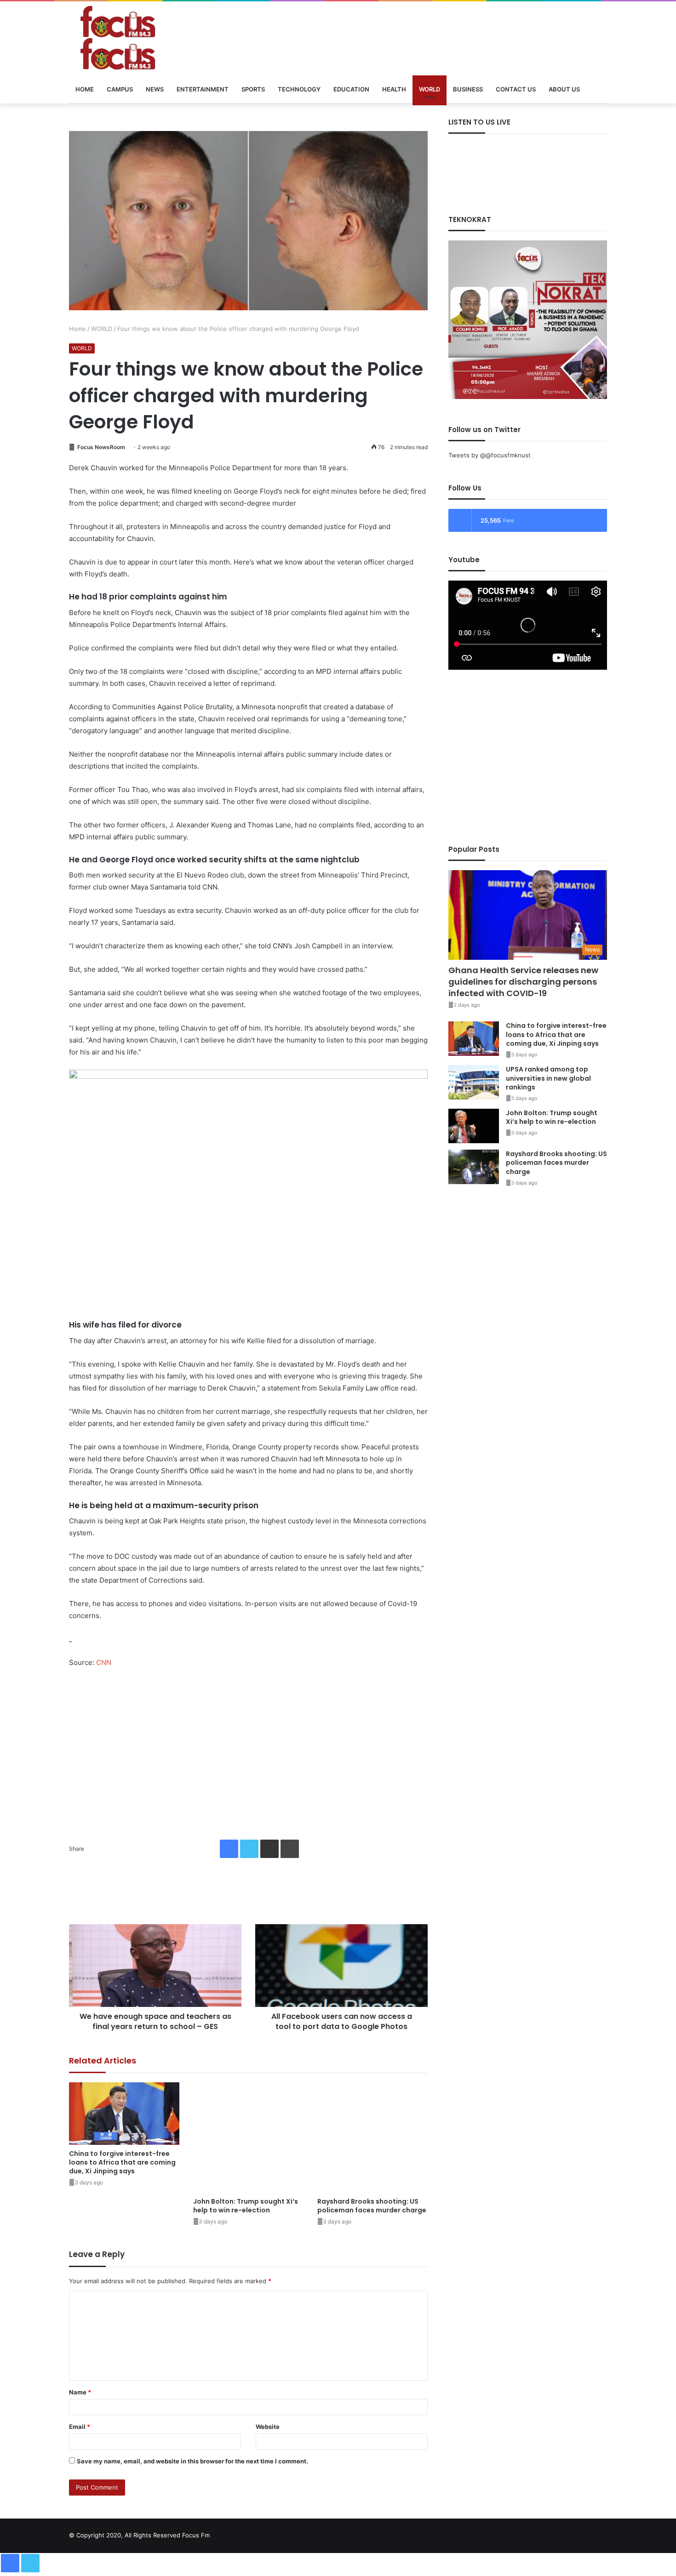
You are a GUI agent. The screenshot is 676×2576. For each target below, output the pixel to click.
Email (80, 2427)
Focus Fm (196, 2535)
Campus (120, 89)
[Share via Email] (269, 1849)
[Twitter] (249, 1849)
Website (268, 2427)
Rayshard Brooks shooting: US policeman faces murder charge (372, 2206)
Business (468, 89)
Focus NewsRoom (100, 447)
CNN (104, 1662)
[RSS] (602, 2533)
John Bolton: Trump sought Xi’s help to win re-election (246, 2206)
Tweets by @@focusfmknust (490, 455)
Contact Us (516, 89)
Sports (253, 89)
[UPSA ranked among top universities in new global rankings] (474, 1082)
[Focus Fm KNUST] (154, 38)
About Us (564, 89)
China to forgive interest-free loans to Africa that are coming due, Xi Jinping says (122, 2162)
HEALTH (394, 89)
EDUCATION (351, 89)
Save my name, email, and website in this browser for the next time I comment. (192, 2461)
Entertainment (203, 89)
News (155, 89)
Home (85, 89)
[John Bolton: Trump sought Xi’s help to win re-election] (248, 2137)
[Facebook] (229, 1849)
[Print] (290, 1849)
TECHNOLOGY (299, 89)
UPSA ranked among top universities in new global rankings (548, 1078)
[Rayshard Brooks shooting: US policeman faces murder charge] (372, 2137)
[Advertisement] (248, 1747)
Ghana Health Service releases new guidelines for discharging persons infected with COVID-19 (523, 982)
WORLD (430, 89)
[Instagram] (590, 2533)
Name (80, 2392)
